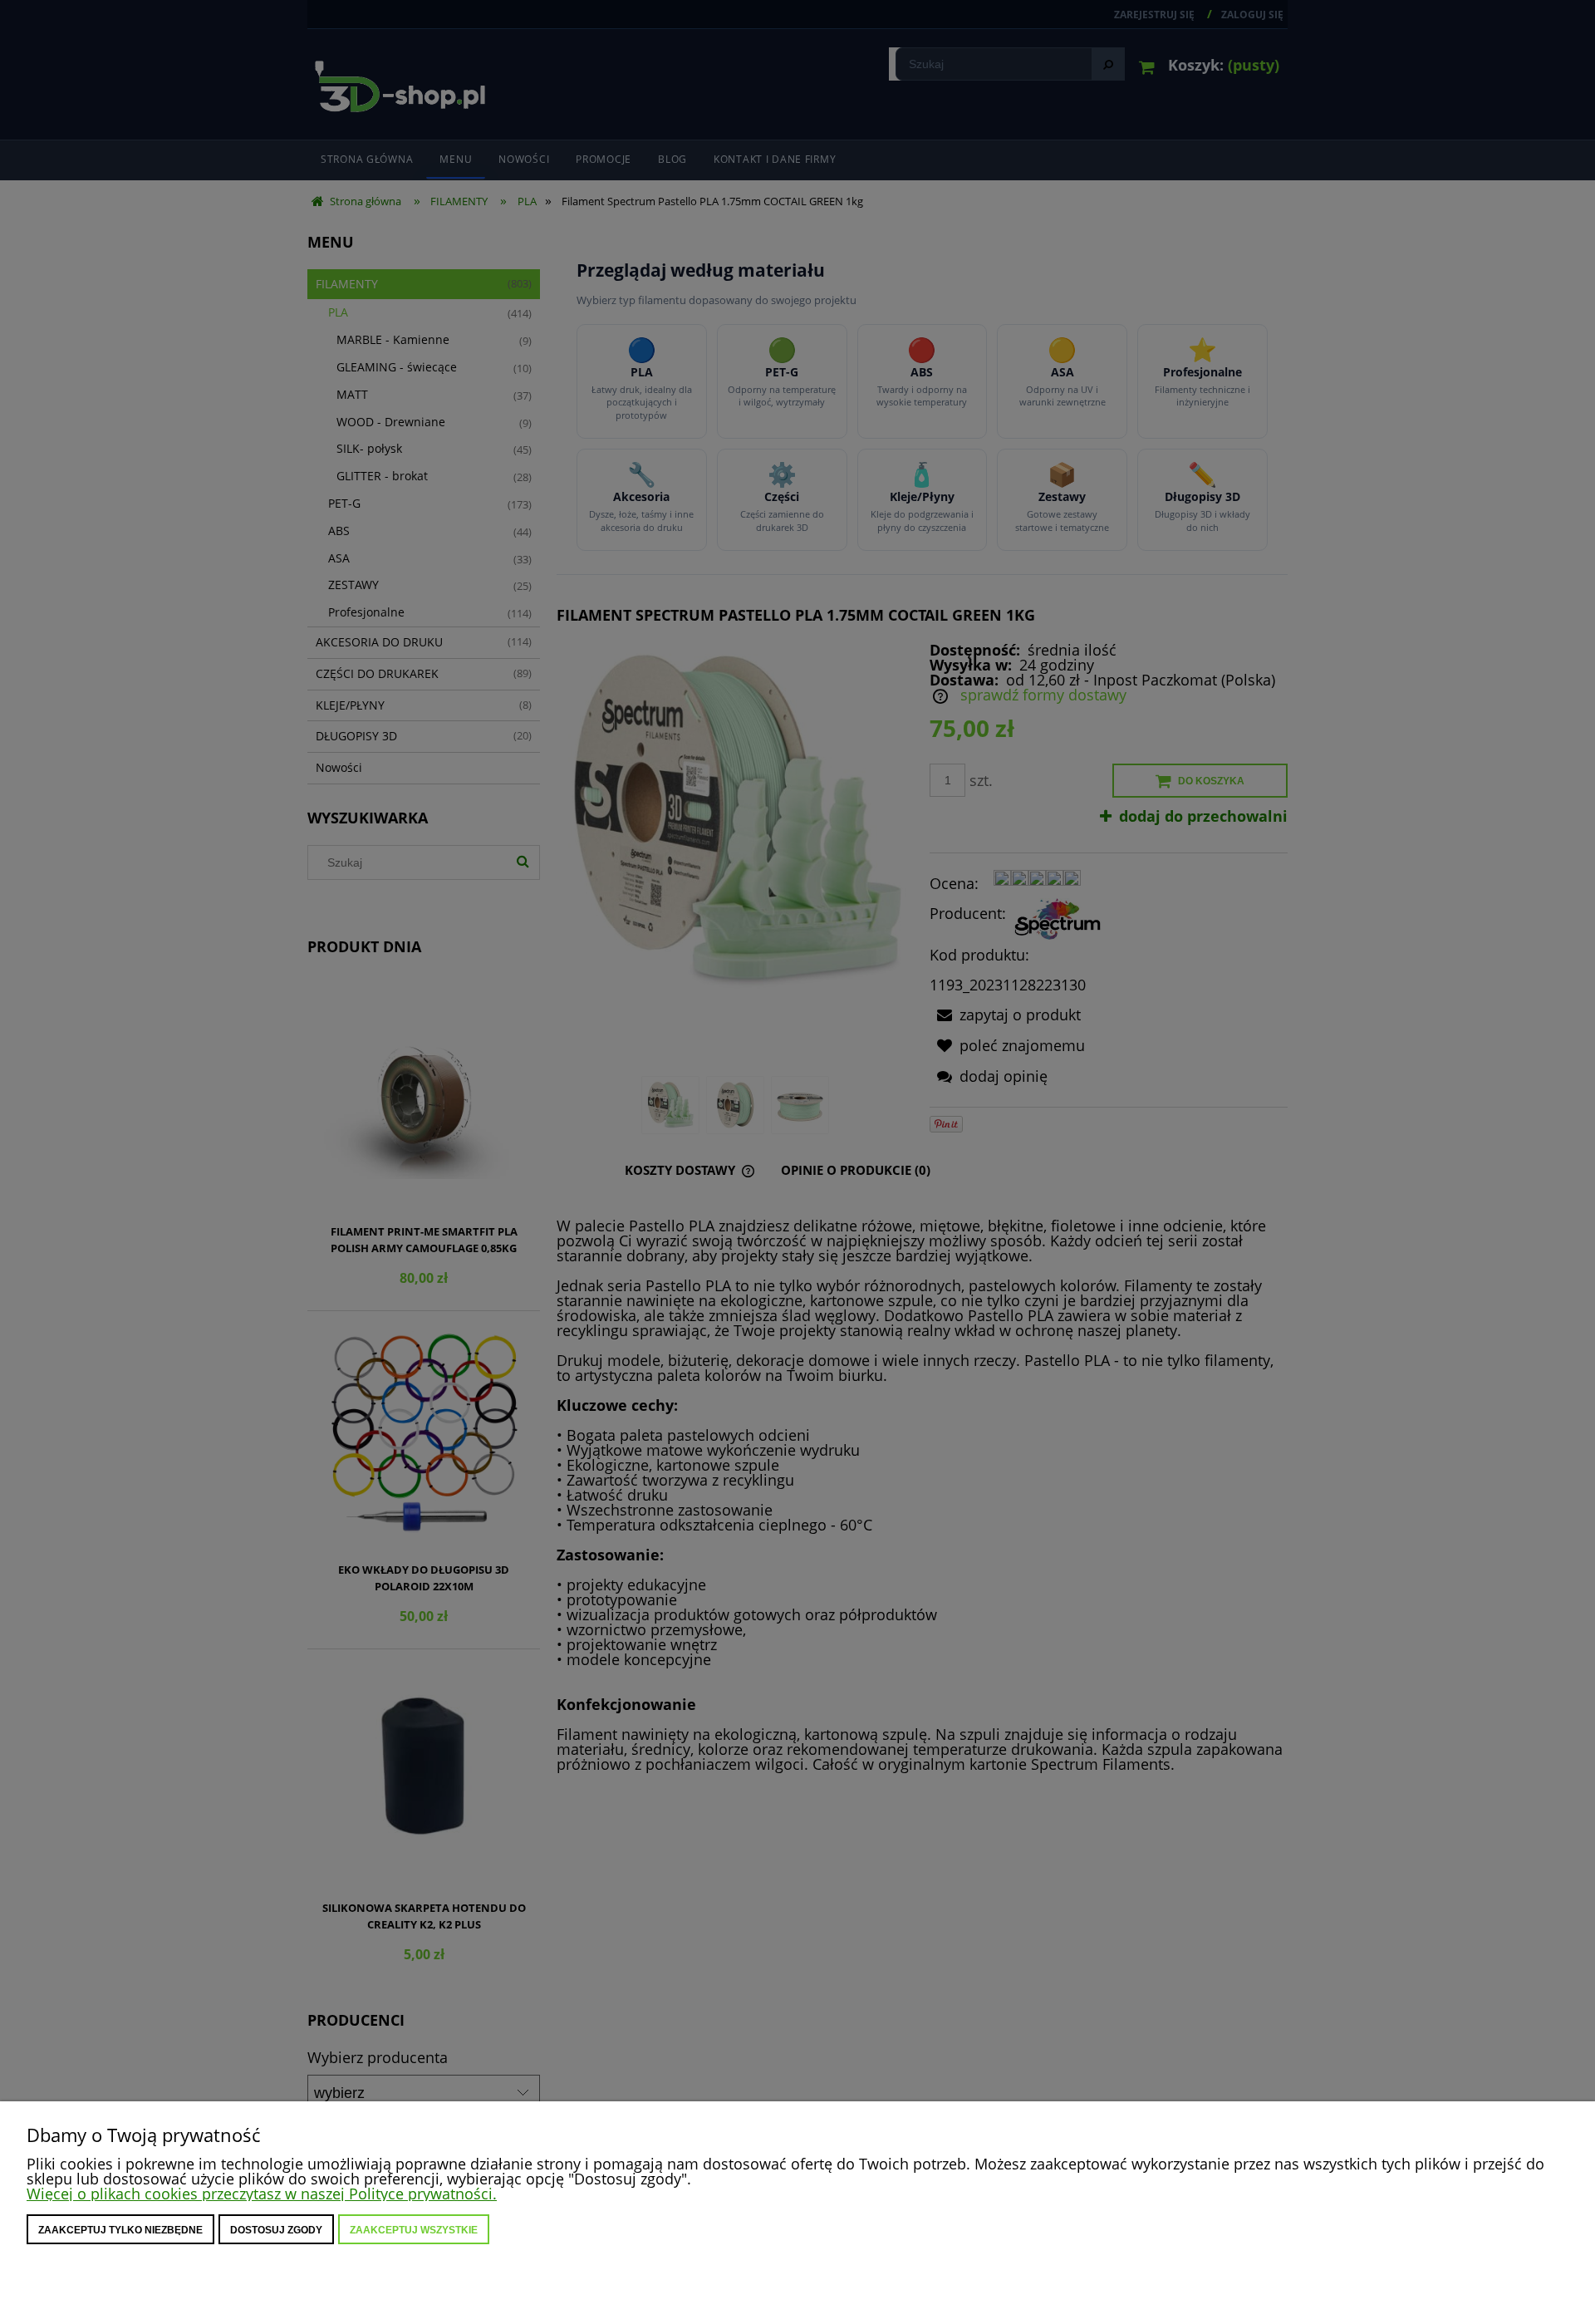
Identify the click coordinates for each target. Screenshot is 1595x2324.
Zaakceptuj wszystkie (414, 2230)
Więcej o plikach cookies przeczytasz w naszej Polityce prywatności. (262, 2194)
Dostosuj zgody (276, 2230)
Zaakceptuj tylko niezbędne (120, 2230)
